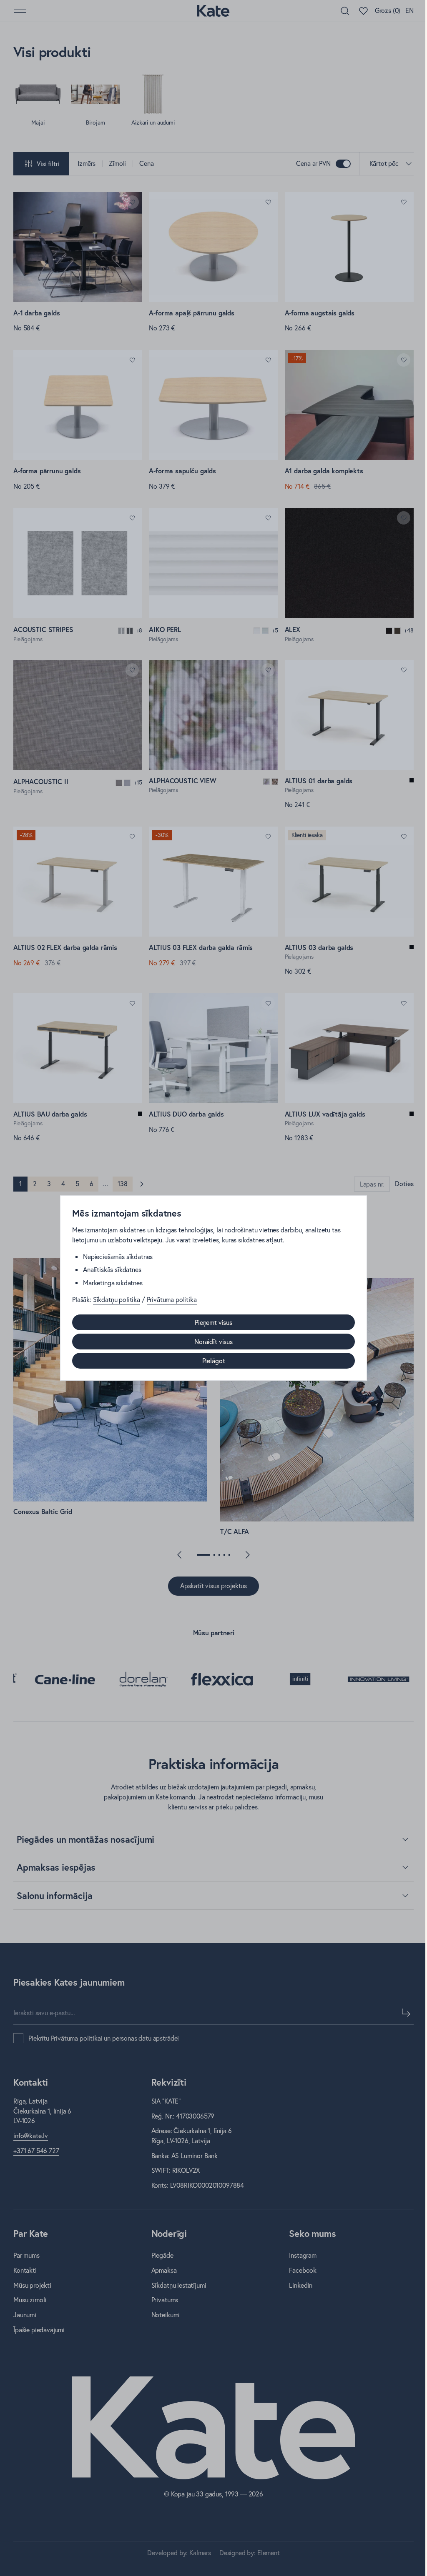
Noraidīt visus (213, 1342)
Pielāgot (214, 1361)
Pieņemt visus (213, 1322)
